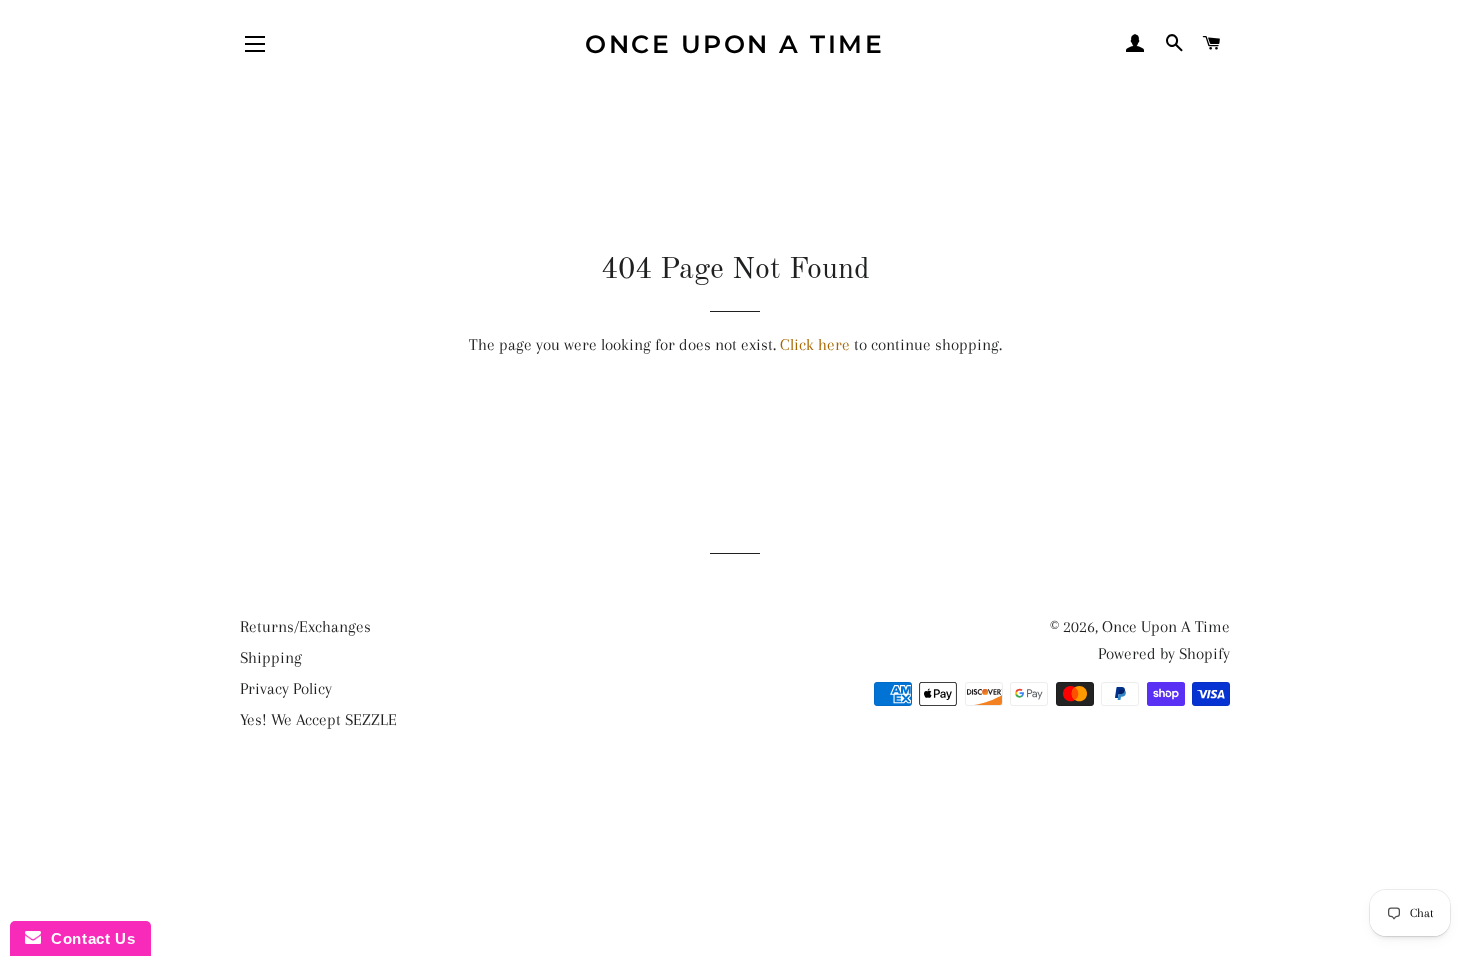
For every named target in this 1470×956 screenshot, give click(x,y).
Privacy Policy (286, 688)
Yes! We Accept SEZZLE (318, 719)
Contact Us (88, 938)
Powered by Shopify (1164, 653)
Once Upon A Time (734, 44)
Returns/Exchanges (305, 626)
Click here (815, 344)
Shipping (271, 657)
